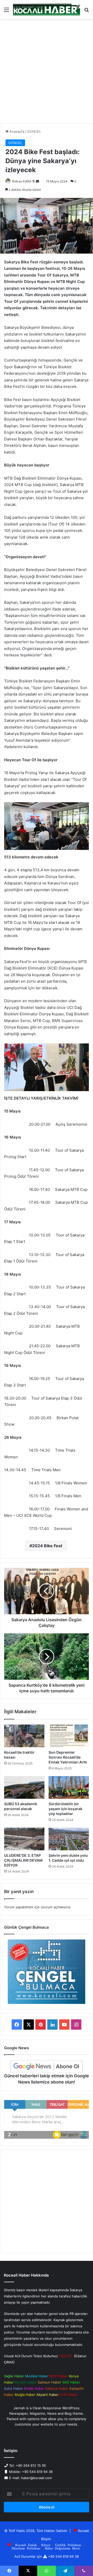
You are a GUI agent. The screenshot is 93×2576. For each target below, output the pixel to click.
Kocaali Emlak (26, 2545)
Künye (46, 2545)
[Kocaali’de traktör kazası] (24, 1736)
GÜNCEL (34, 131)
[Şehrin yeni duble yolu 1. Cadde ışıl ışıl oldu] (69, 1839)
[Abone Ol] (47, 2067)
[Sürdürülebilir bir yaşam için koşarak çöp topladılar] (69, 1787)
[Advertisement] (47, 73)
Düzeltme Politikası (26, 2548)
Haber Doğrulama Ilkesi (62, 2548)
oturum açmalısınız (56, 1907)
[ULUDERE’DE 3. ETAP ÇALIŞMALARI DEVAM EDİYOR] (24, 1839)
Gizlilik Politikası (68, 2545)
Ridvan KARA (22, 181)
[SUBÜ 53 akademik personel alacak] (24, 1787)
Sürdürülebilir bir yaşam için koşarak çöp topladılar (65, 1809)
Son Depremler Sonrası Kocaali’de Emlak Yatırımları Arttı (68, 1757)
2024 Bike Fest (47, 1546)
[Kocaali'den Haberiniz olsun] (47, 10)
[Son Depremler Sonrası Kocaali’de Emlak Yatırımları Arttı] (69, 1736)
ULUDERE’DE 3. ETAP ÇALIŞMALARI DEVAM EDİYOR (23, 1860)
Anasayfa (16, 131)
